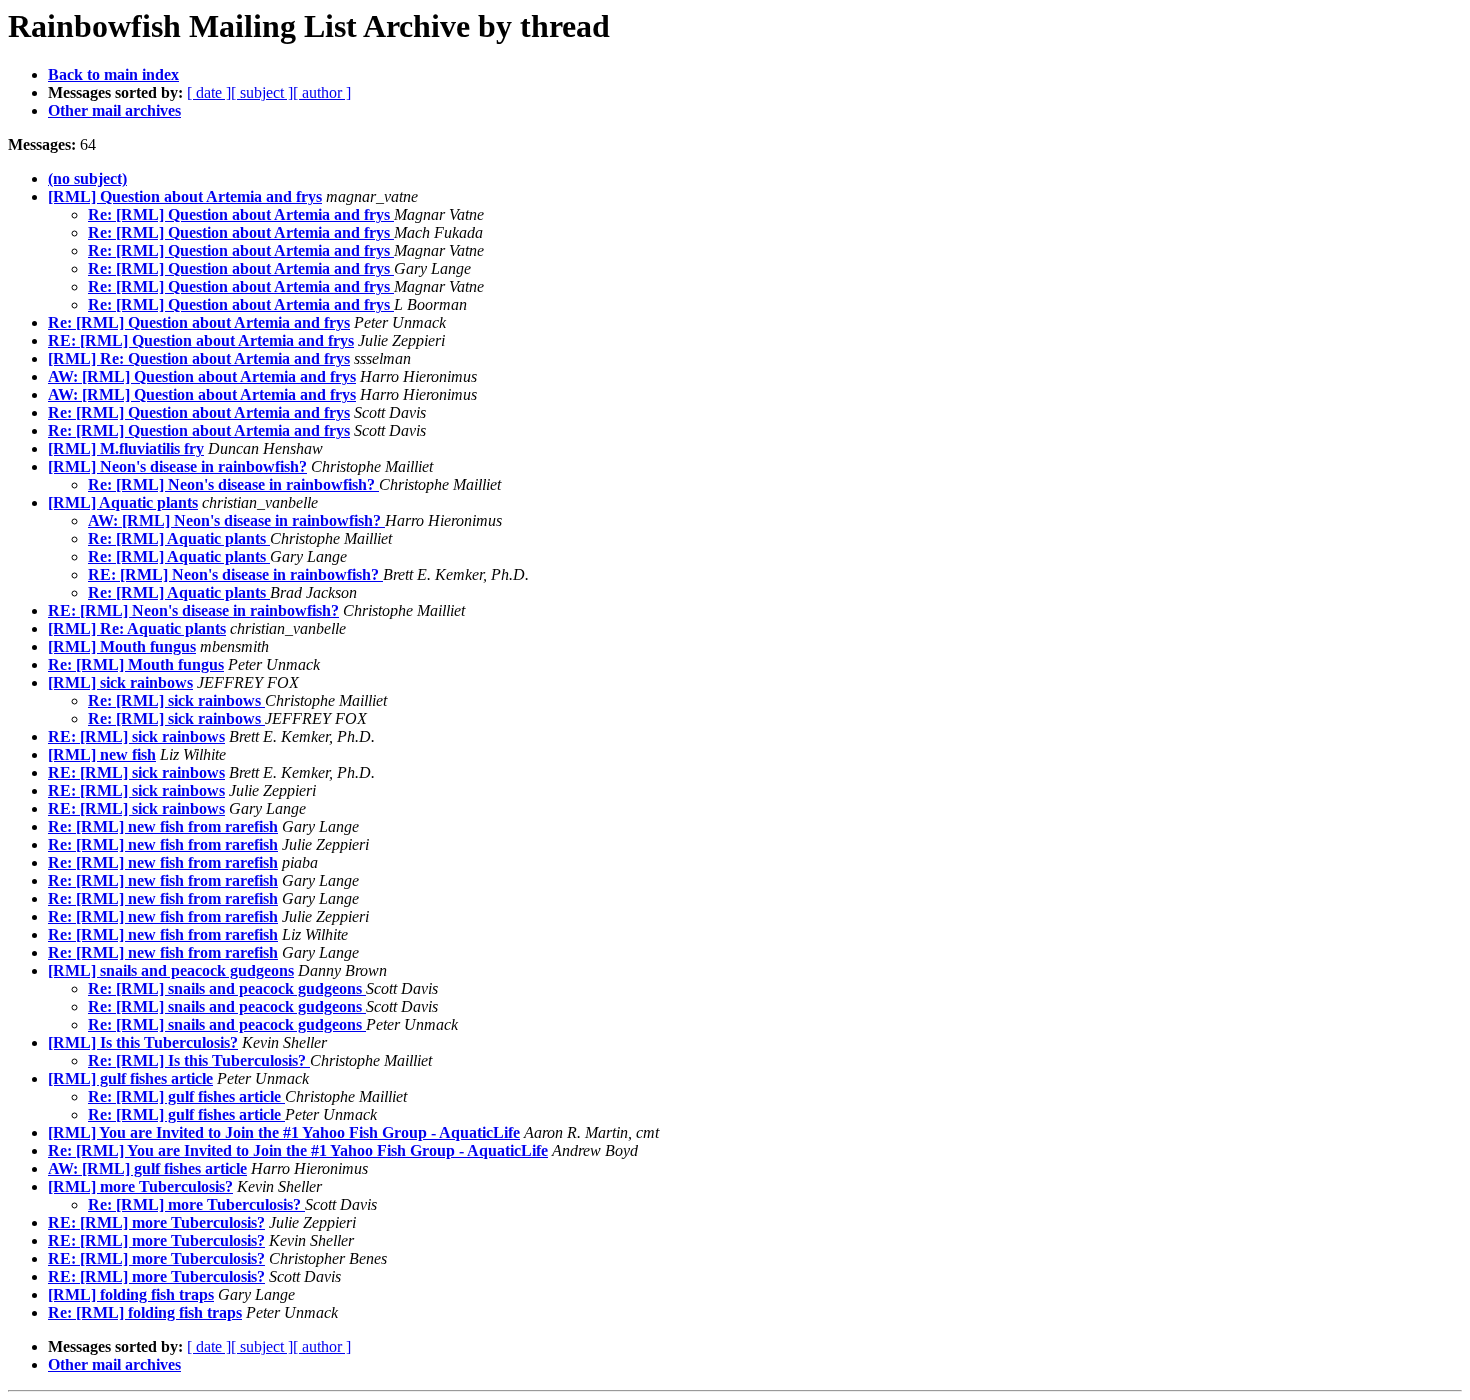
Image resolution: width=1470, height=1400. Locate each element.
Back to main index (113, 74)
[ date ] (209, 92)
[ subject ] (262, 92)
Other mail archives (114, 110)
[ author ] (322, 92)
